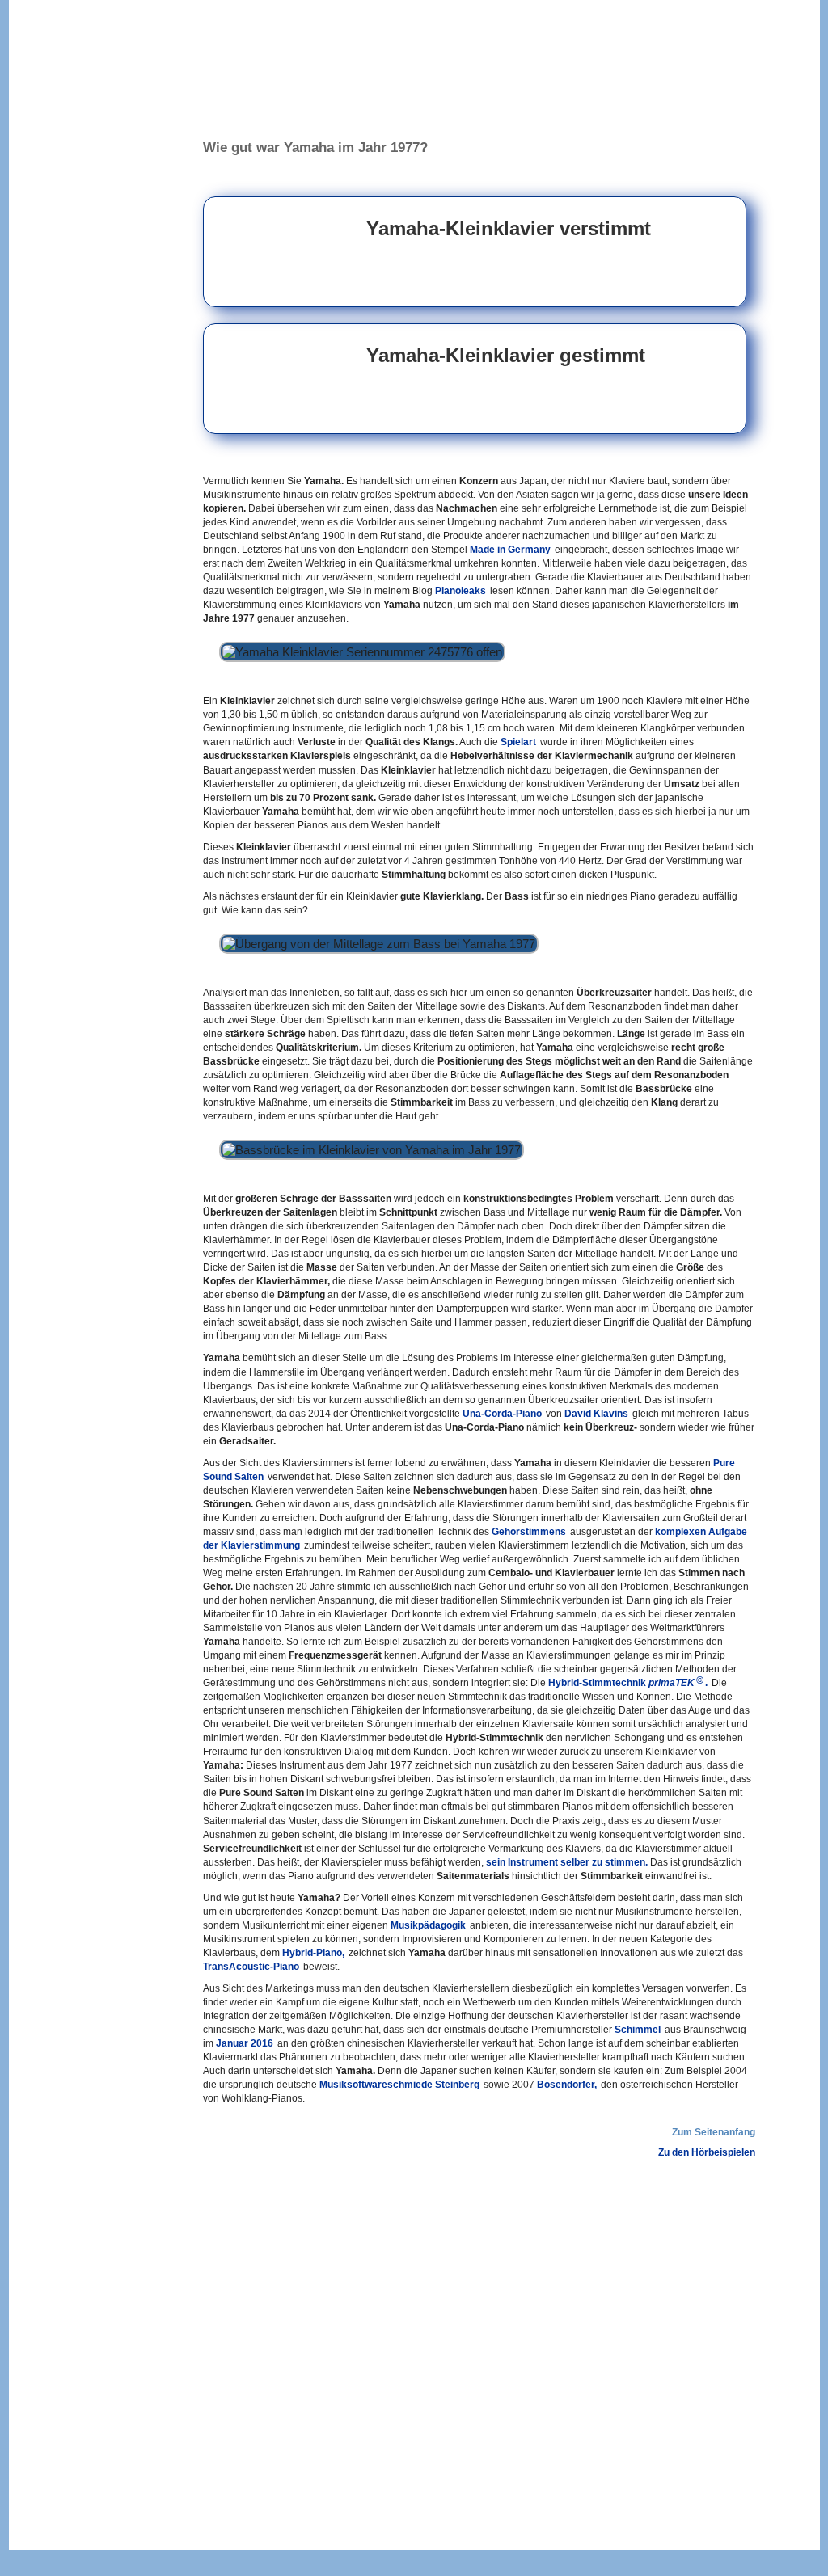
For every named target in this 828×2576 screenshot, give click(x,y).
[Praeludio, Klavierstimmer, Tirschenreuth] (88, 154)
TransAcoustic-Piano (251, 1967)
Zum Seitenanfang (714, 2132)
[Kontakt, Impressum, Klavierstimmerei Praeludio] (88, 254)
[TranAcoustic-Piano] (65, 1959)
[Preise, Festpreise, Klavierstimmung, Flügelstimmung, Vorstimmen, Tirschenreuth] (88, 179)
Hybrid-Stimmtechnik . (628, 1682)
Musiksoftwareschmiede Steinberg (399, 2085)
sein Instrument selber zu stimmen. (567, 1862)
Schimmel (638, 2030)
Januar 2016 (245, 2043)
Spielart (518, 742)
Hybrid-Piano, (313, 1953)
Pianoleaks (460, 591)
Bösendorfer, (567, 2085)
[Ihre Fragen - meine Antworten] (88, 204)
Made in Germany (510, 550)
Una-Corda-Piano (502, 1414)
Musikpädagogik (428, 1925)
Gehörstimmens (529, 1532)
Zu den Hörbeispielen (707, 2152)
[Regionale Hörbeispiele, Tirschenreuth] (88, 229)
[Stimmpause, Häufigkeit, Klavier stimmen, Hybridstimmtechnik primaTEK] (65, 1546)
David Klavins (596, 1414)
